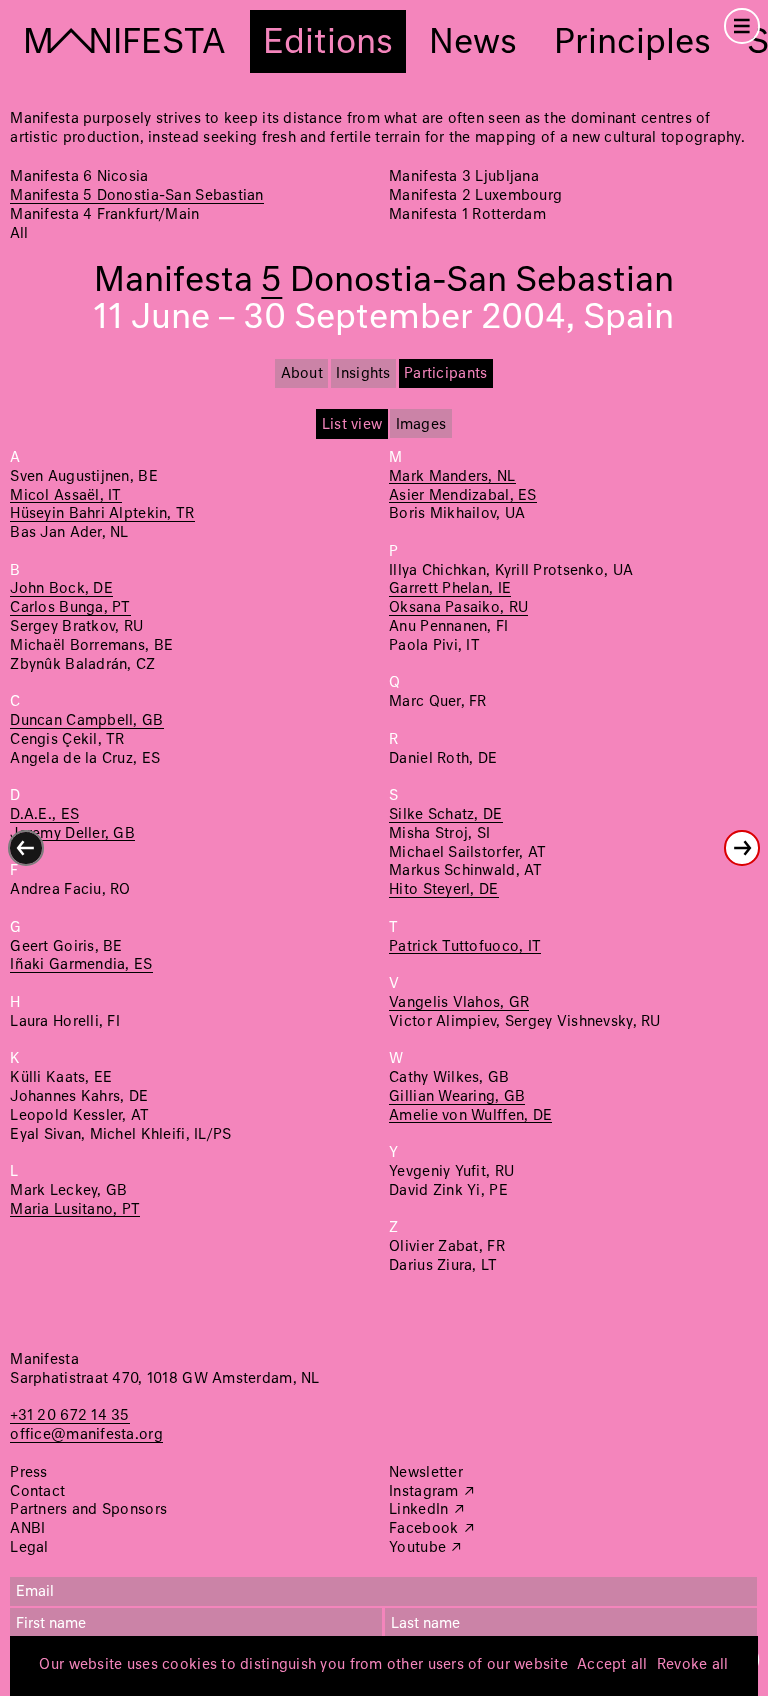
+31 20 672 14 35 (69, 1416)
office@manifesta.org (86, 1435)
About (302, 374)
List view (352, 425)
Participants (445, 374)
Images (421, 425)
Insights (363, 374)
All (19, 234)
